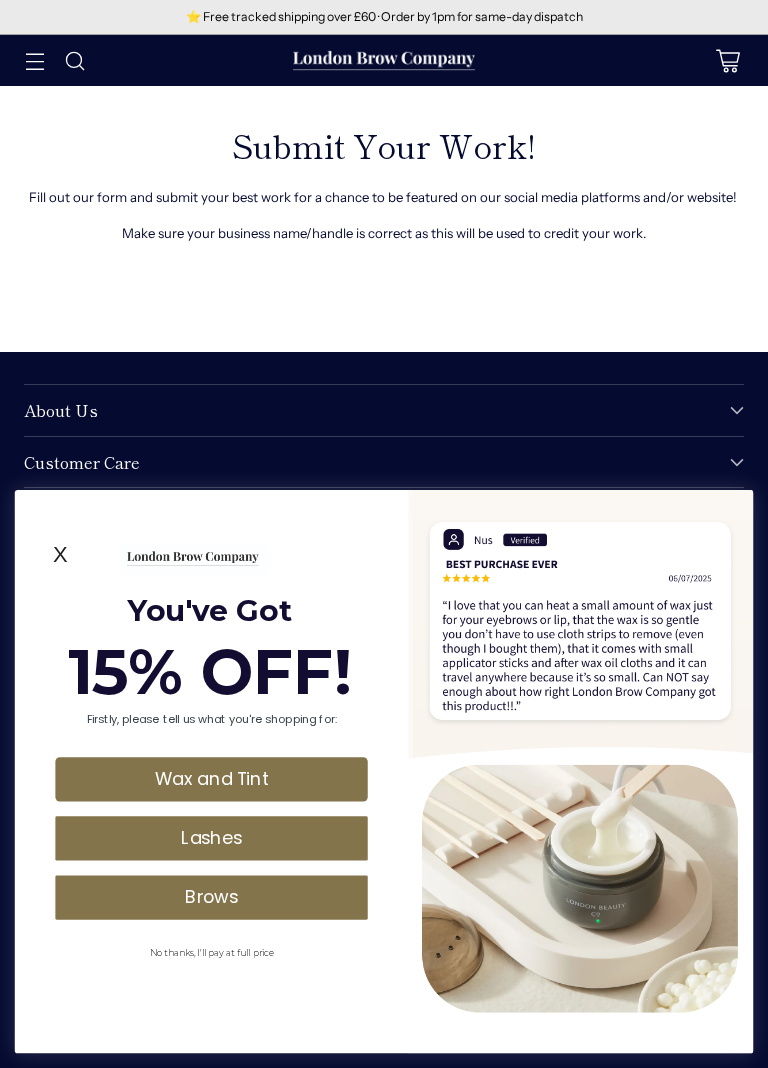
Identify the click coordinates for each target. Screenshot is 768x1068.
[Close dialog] (734, 508)
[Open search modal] (74, 60)
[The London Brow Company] (384, 60)
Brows (211, 896)
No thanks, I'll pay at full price (211, 951)
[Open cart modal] (727, 60)
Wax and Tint (212, 778)
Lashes (211, 837)
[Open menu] (34, 60)
